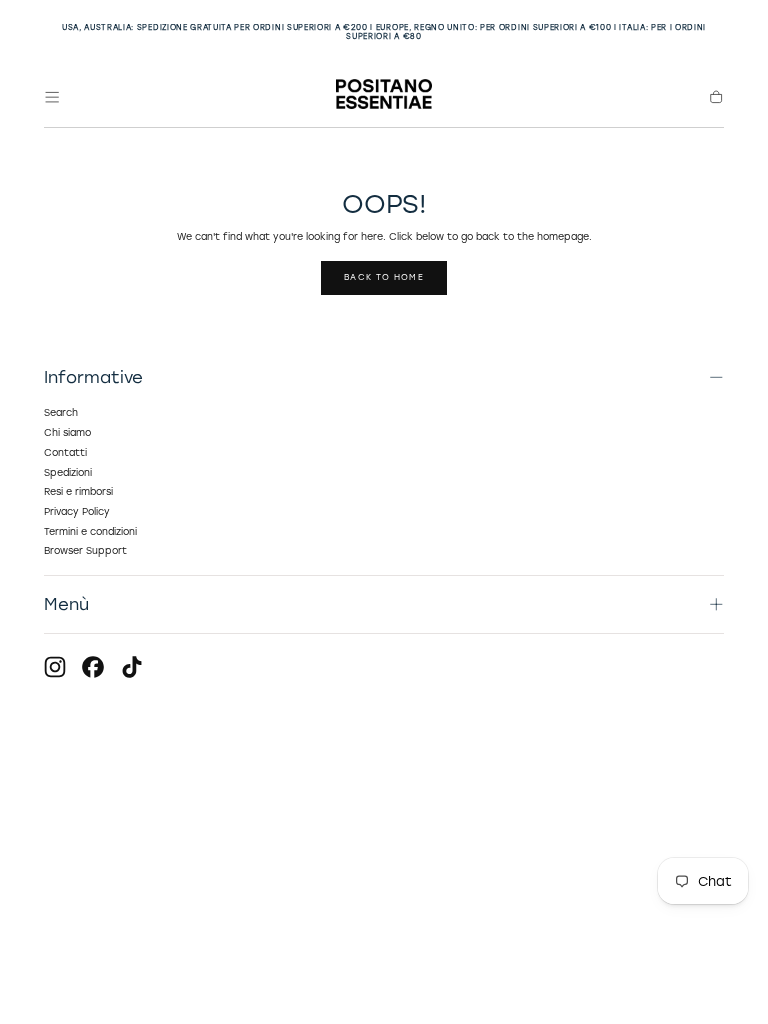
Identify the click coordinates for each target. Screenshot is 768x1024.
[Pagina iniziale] (383, 97)
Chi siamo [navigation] (67, 432)
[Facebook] (93, 667)
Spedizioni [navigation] (68, 472)
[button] (52, 97)
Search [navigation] (61, 412)
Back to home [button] (384, 277)
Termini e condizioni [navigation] (90, 531)
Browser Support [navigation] (85, 550)
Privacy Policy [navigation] (77, 511)
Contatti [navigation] (65, 452)
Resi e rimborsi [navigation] (78, 491)
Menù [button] (66, 604)
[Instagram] (55, 667)
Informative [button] (93, 377)
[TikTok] (132, 667)
